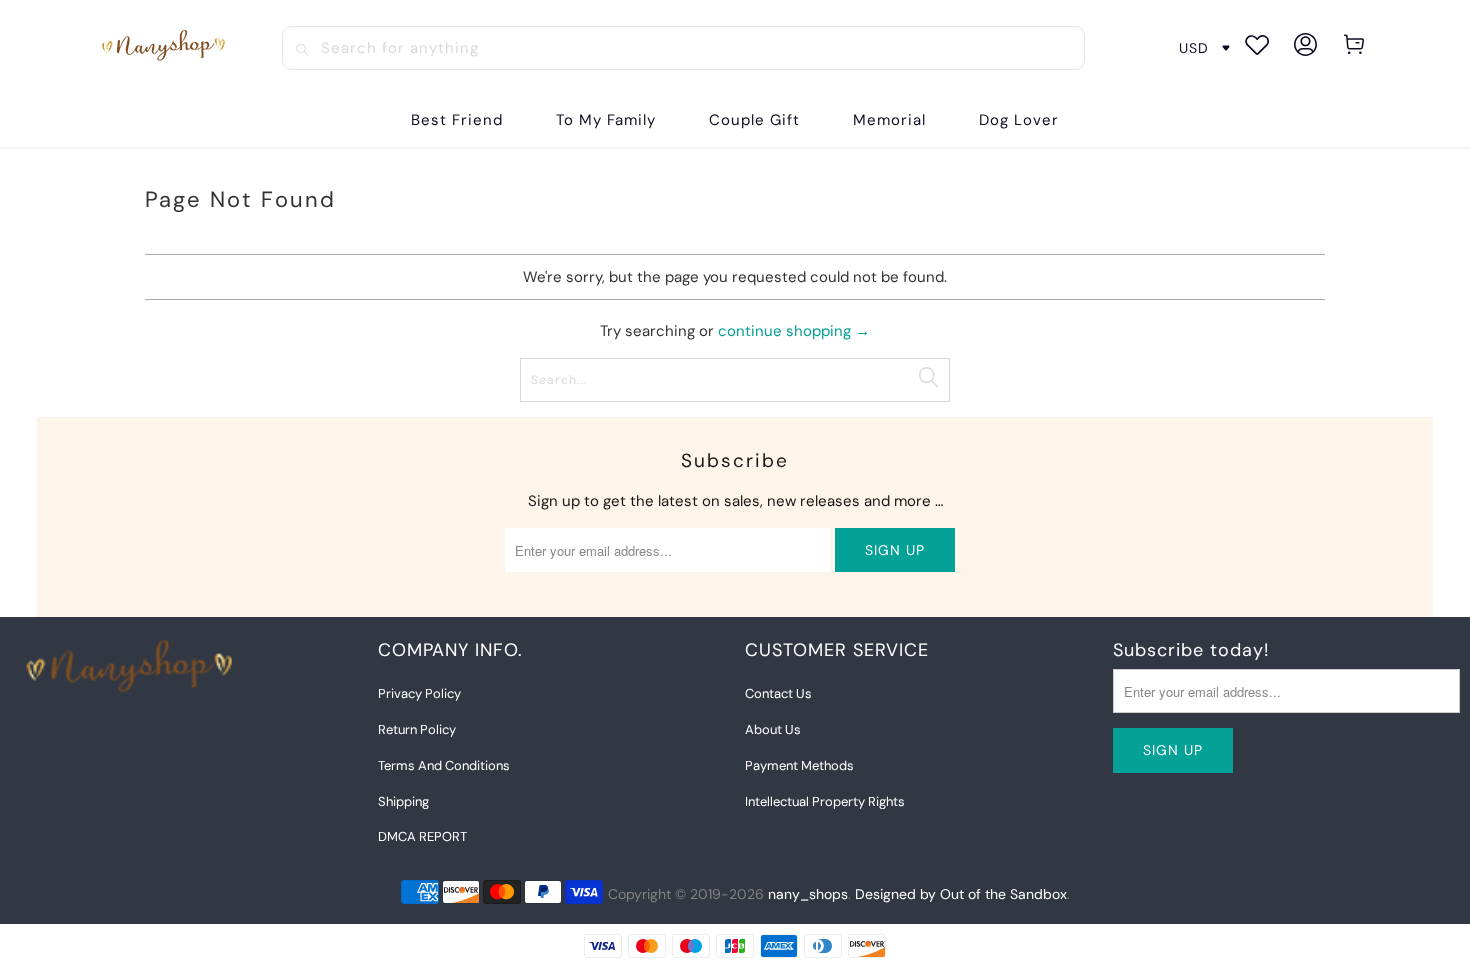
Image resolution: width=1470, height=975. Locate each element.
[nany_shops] (167, 48)
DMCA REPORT (422, 836)
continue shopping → (794, 331)
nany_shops (808, 894)
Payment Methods (799, 765)
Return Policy (417, 729)
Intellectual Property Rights (825, 801)
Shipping (403, 801)
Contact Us (778, 693)
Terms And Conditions (444, 765)
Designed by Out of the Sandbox (961, 894)
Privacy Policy (419, 693)
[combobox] (683, 48)
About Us (773, 729)
